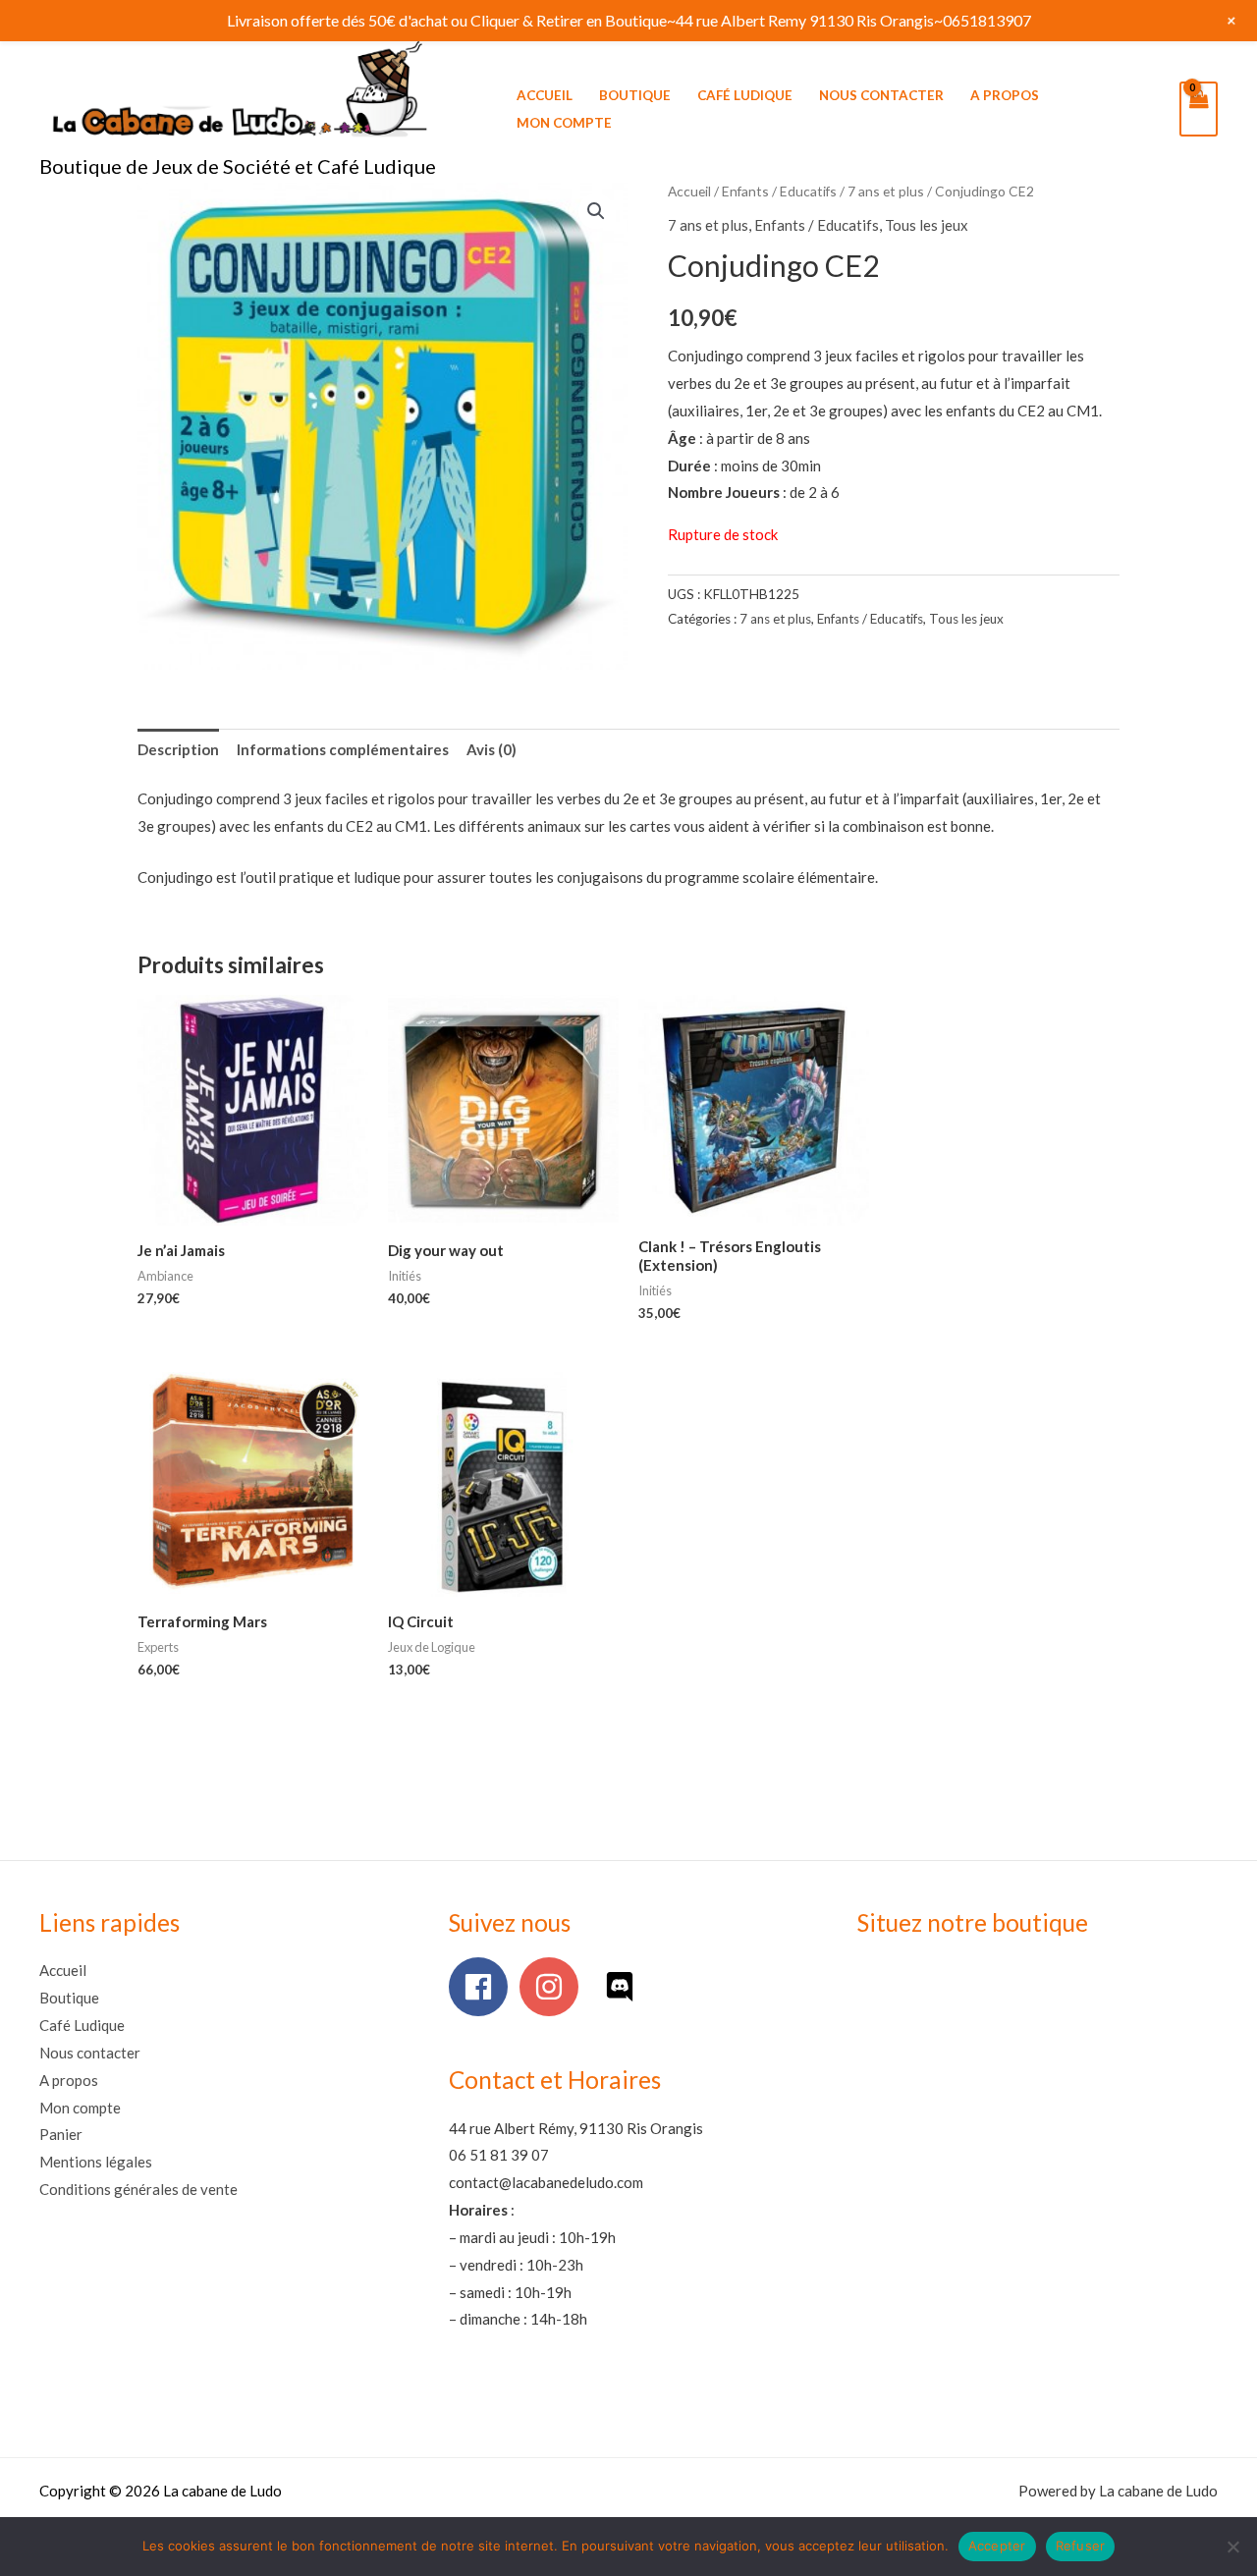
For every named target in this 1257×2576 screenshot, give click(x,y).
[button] (596, 211)
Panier (61, 2134)
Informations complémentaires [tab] (343, 749)
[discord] (624, 1987)
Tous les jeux (927, 225)
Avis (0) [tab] (492, 749)
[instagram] (553, 1987)
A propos (1005, 95)
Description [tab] (178, 749)
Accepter (997, 2546)
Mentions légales (96, 2162)
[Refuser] (1232, 2547)
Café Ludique (745, 95)
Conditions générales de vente (138, 2189)
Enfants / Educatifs (779, 191)
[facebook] (483, 1987)
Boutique (635, 95)
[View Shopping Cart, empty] (1199, 109)
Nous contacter (881, 95)
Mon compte (564, 123)
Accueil (545, 95)
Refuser (1081, 2546)
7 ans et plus (886, 191)
